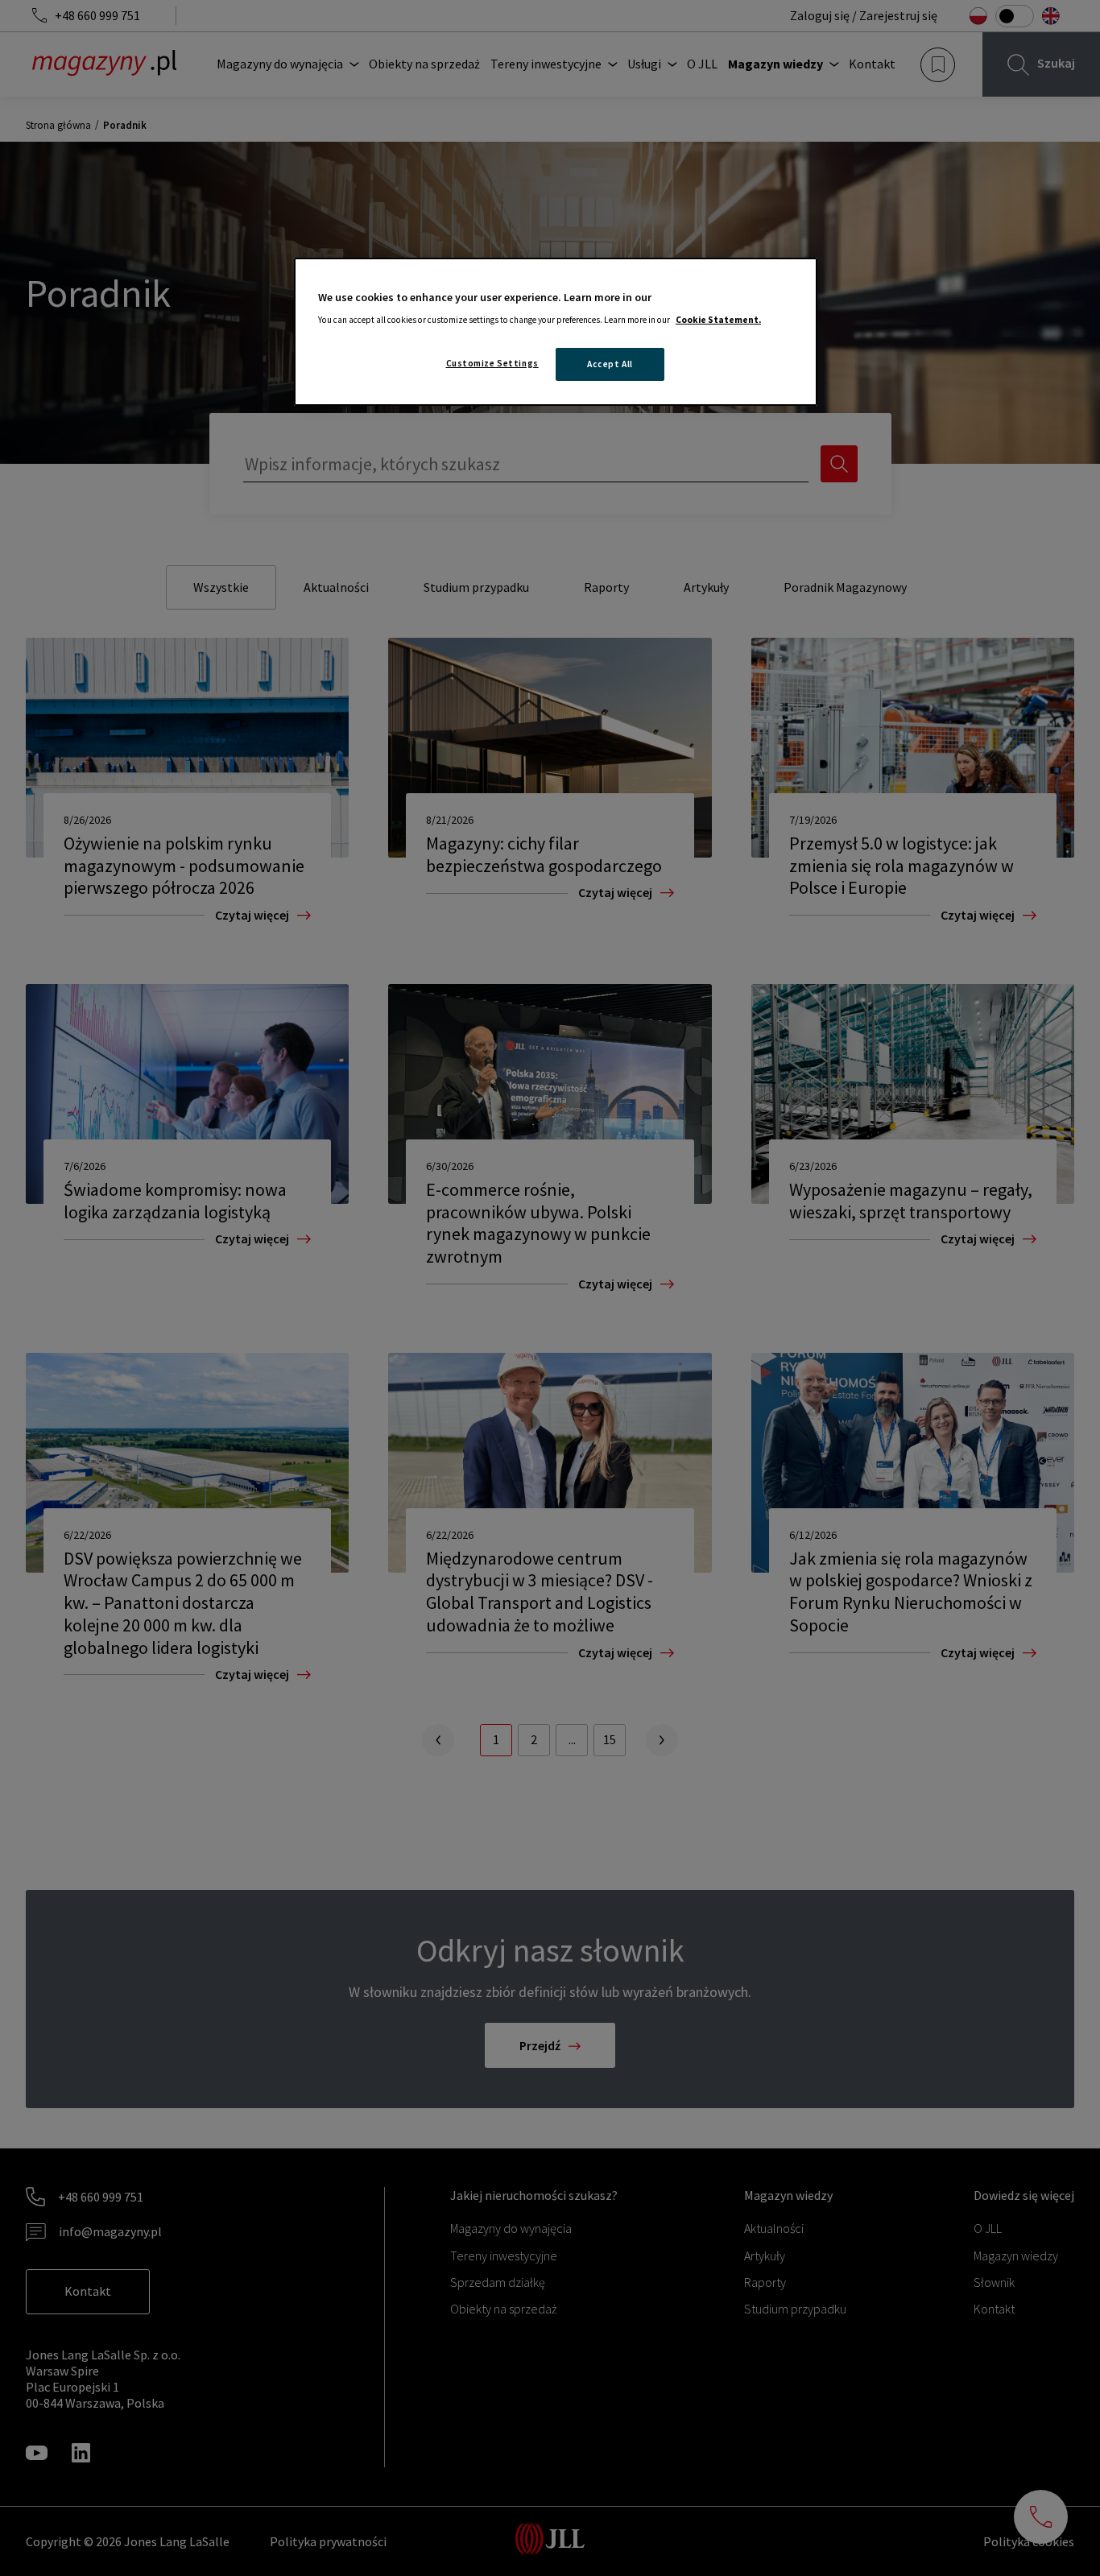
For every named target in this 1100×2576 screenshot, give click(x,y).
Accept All (610, 364)
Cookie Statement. (718, 320)
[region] (556, 332)
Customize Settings (492, 363)
